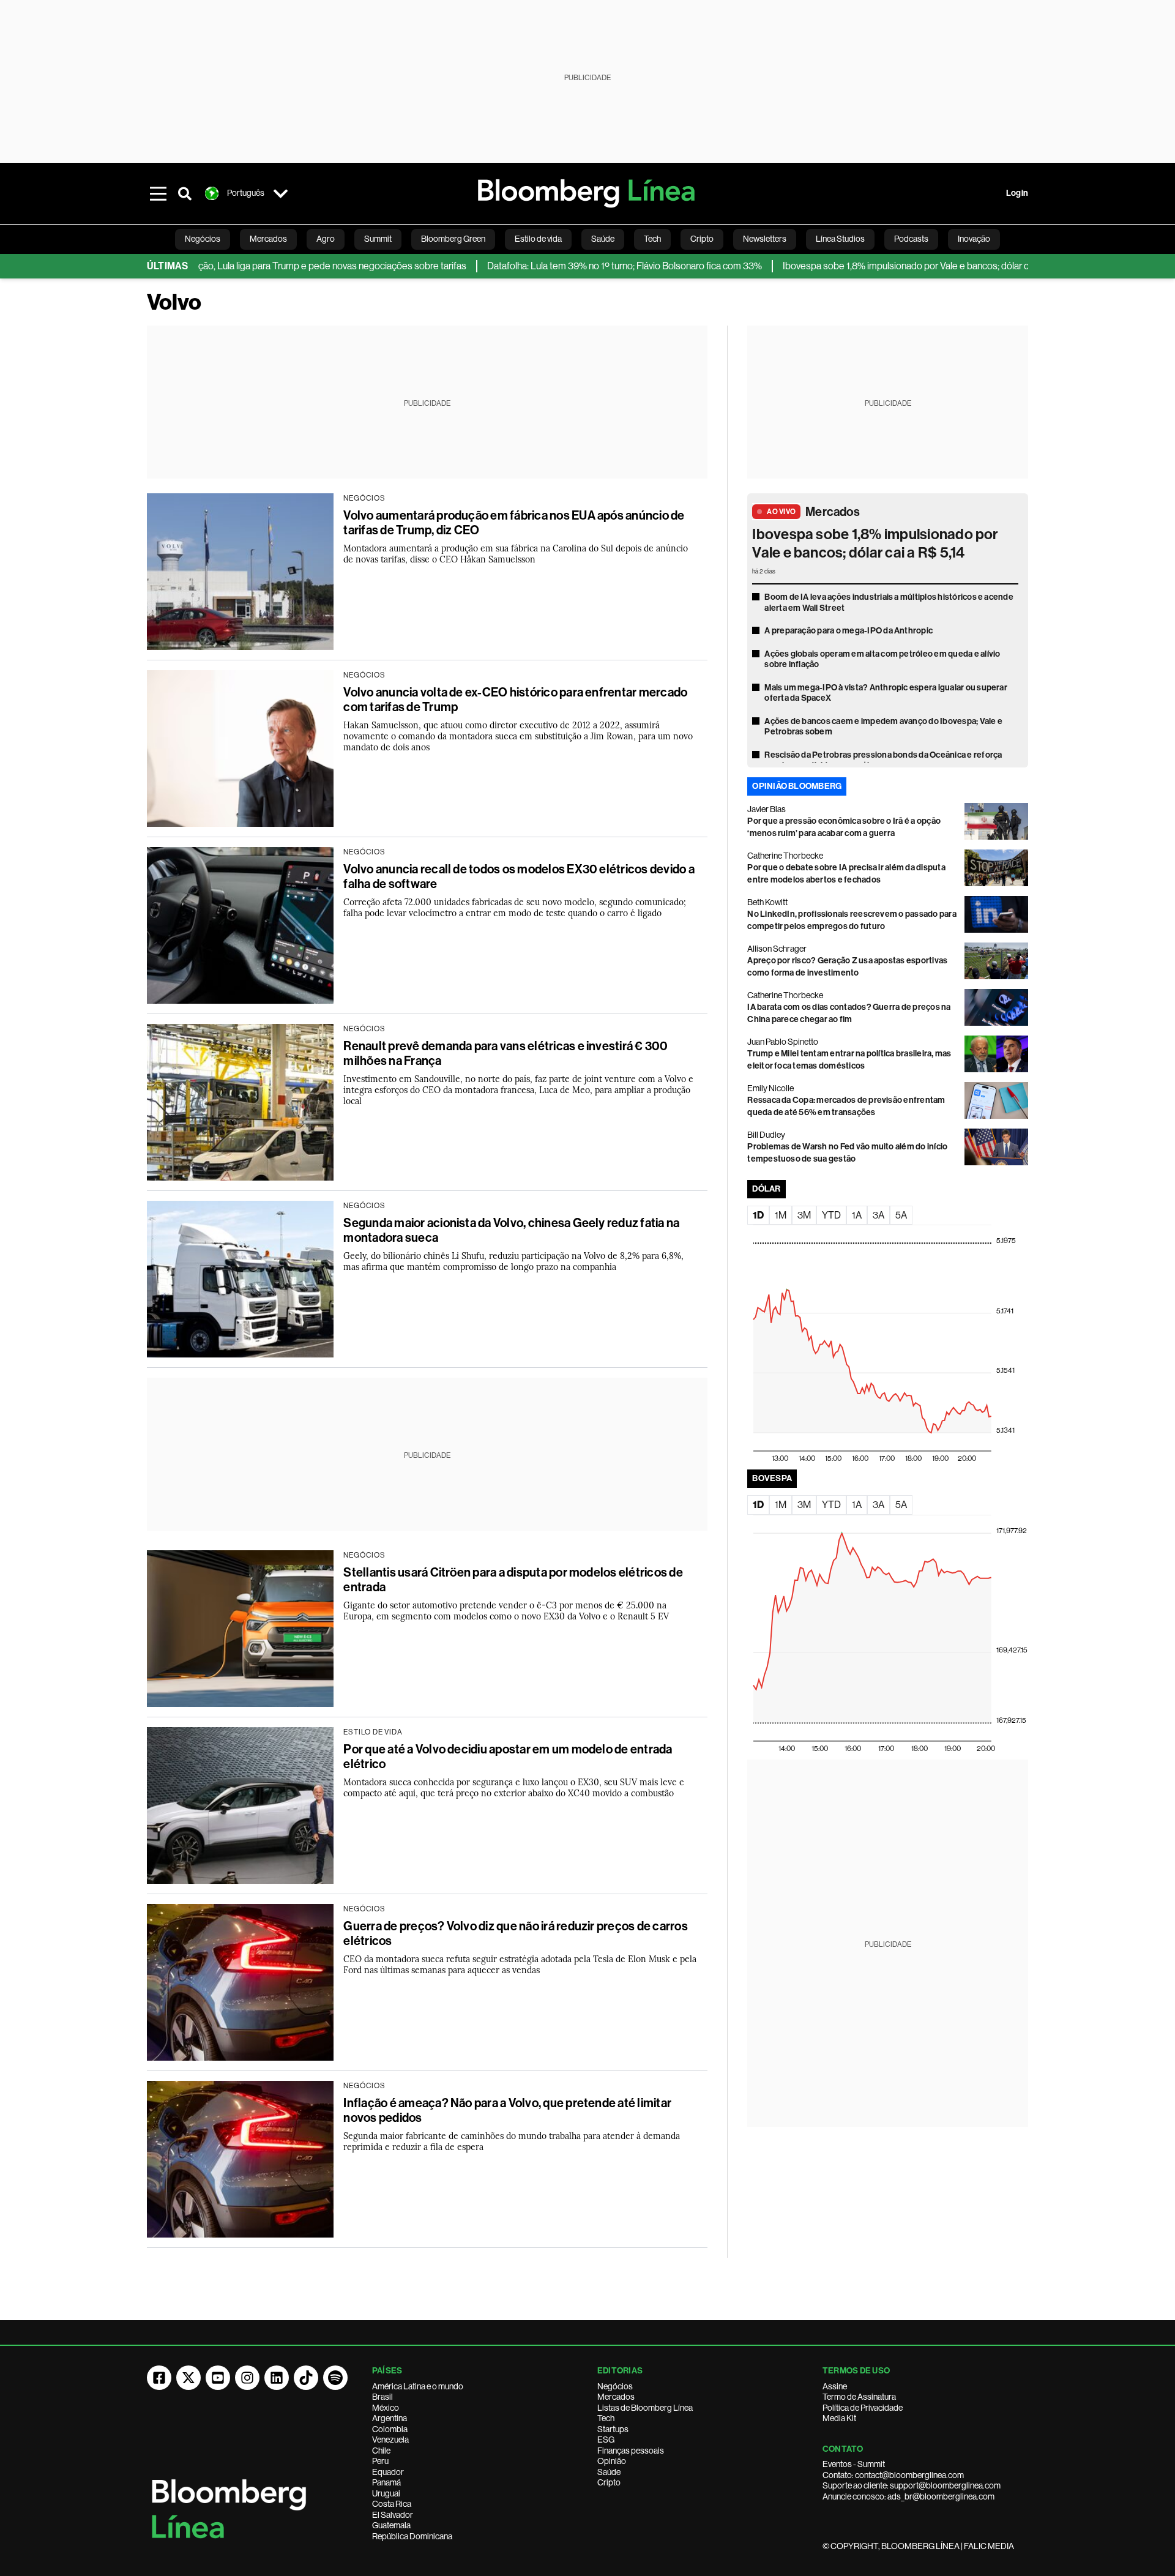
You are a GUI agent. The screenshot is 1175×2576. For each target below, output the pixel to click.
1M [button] (781, 1215)
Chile (381, 2451)
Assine (835, 2386)
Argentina (390, 2418)
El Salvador (393, 2515)
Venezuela (390, 2440)
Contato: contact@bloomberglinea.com (893, 2475)
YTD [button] (831, 1215)
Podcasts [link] (911, 239)
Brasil (382, 2397)
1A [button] (857, 1215)
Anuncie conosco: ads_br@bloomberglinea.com (908, 2496)
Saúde (609, 2472)
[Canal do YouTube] (218, 2378)
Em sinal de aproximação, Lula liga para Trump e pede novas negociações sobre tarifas (217, 266)
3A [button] (878, 1215)
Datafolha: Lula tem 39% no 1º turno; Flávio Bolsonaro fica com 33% (553, 266)
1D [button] (758, 1215)
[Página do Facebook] (159, 2378)
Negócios (615, 2386)
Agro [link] (326, 239)
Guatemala (391, 2525)
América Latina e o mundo (418, 2386)
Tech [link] (652, 239)
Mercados (833, 512)
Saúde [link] (603, 239)
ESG (606, 2440)
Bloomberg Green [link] (453, 239)
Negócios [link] (203, 239)
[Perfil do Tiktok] (306, 2378)
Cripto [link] (702, 239)
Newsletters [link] (765, 239)
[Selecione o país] (280, 193)
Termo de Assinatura (859, 2397)
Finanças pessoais (631, 2451)
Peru (380, 2461)
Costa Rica (392, 2504)
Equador (388, 2472)
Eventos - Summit (854, 2464)
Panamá (386, 2482)
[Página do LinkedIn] (277, 2378)
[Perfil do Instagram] (247, 2378)
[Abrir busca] (185, 193)
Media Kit (839, 2418)
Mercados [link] (268, 239)
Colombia (390, 2429)
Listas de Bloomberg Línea (645, 2408)
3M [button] (804, 1215)
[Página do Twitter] (188, 2378)
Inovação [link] (974, 239)
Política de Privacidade (863, 2408)
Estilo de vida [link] (538, 239)
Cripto (609, 2482)
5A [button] (901, 1215)
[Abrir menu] (158, 193)
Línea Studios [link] (840, 239)
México (386, 2408)
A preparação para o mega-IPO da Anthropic (849, 631)
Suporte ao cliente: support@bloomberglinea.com (912, 2485)
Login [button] (1017, 193)
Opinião (612, 2461)
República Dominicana (412, 2536)
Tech (606, 2418)
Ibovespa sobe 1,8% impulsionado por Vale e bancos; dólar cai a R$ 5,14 (856, 266)
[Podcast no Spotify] (335, 2378)
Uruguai (386, 2493)
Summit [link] (378, 239)
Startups (613, 2429)
